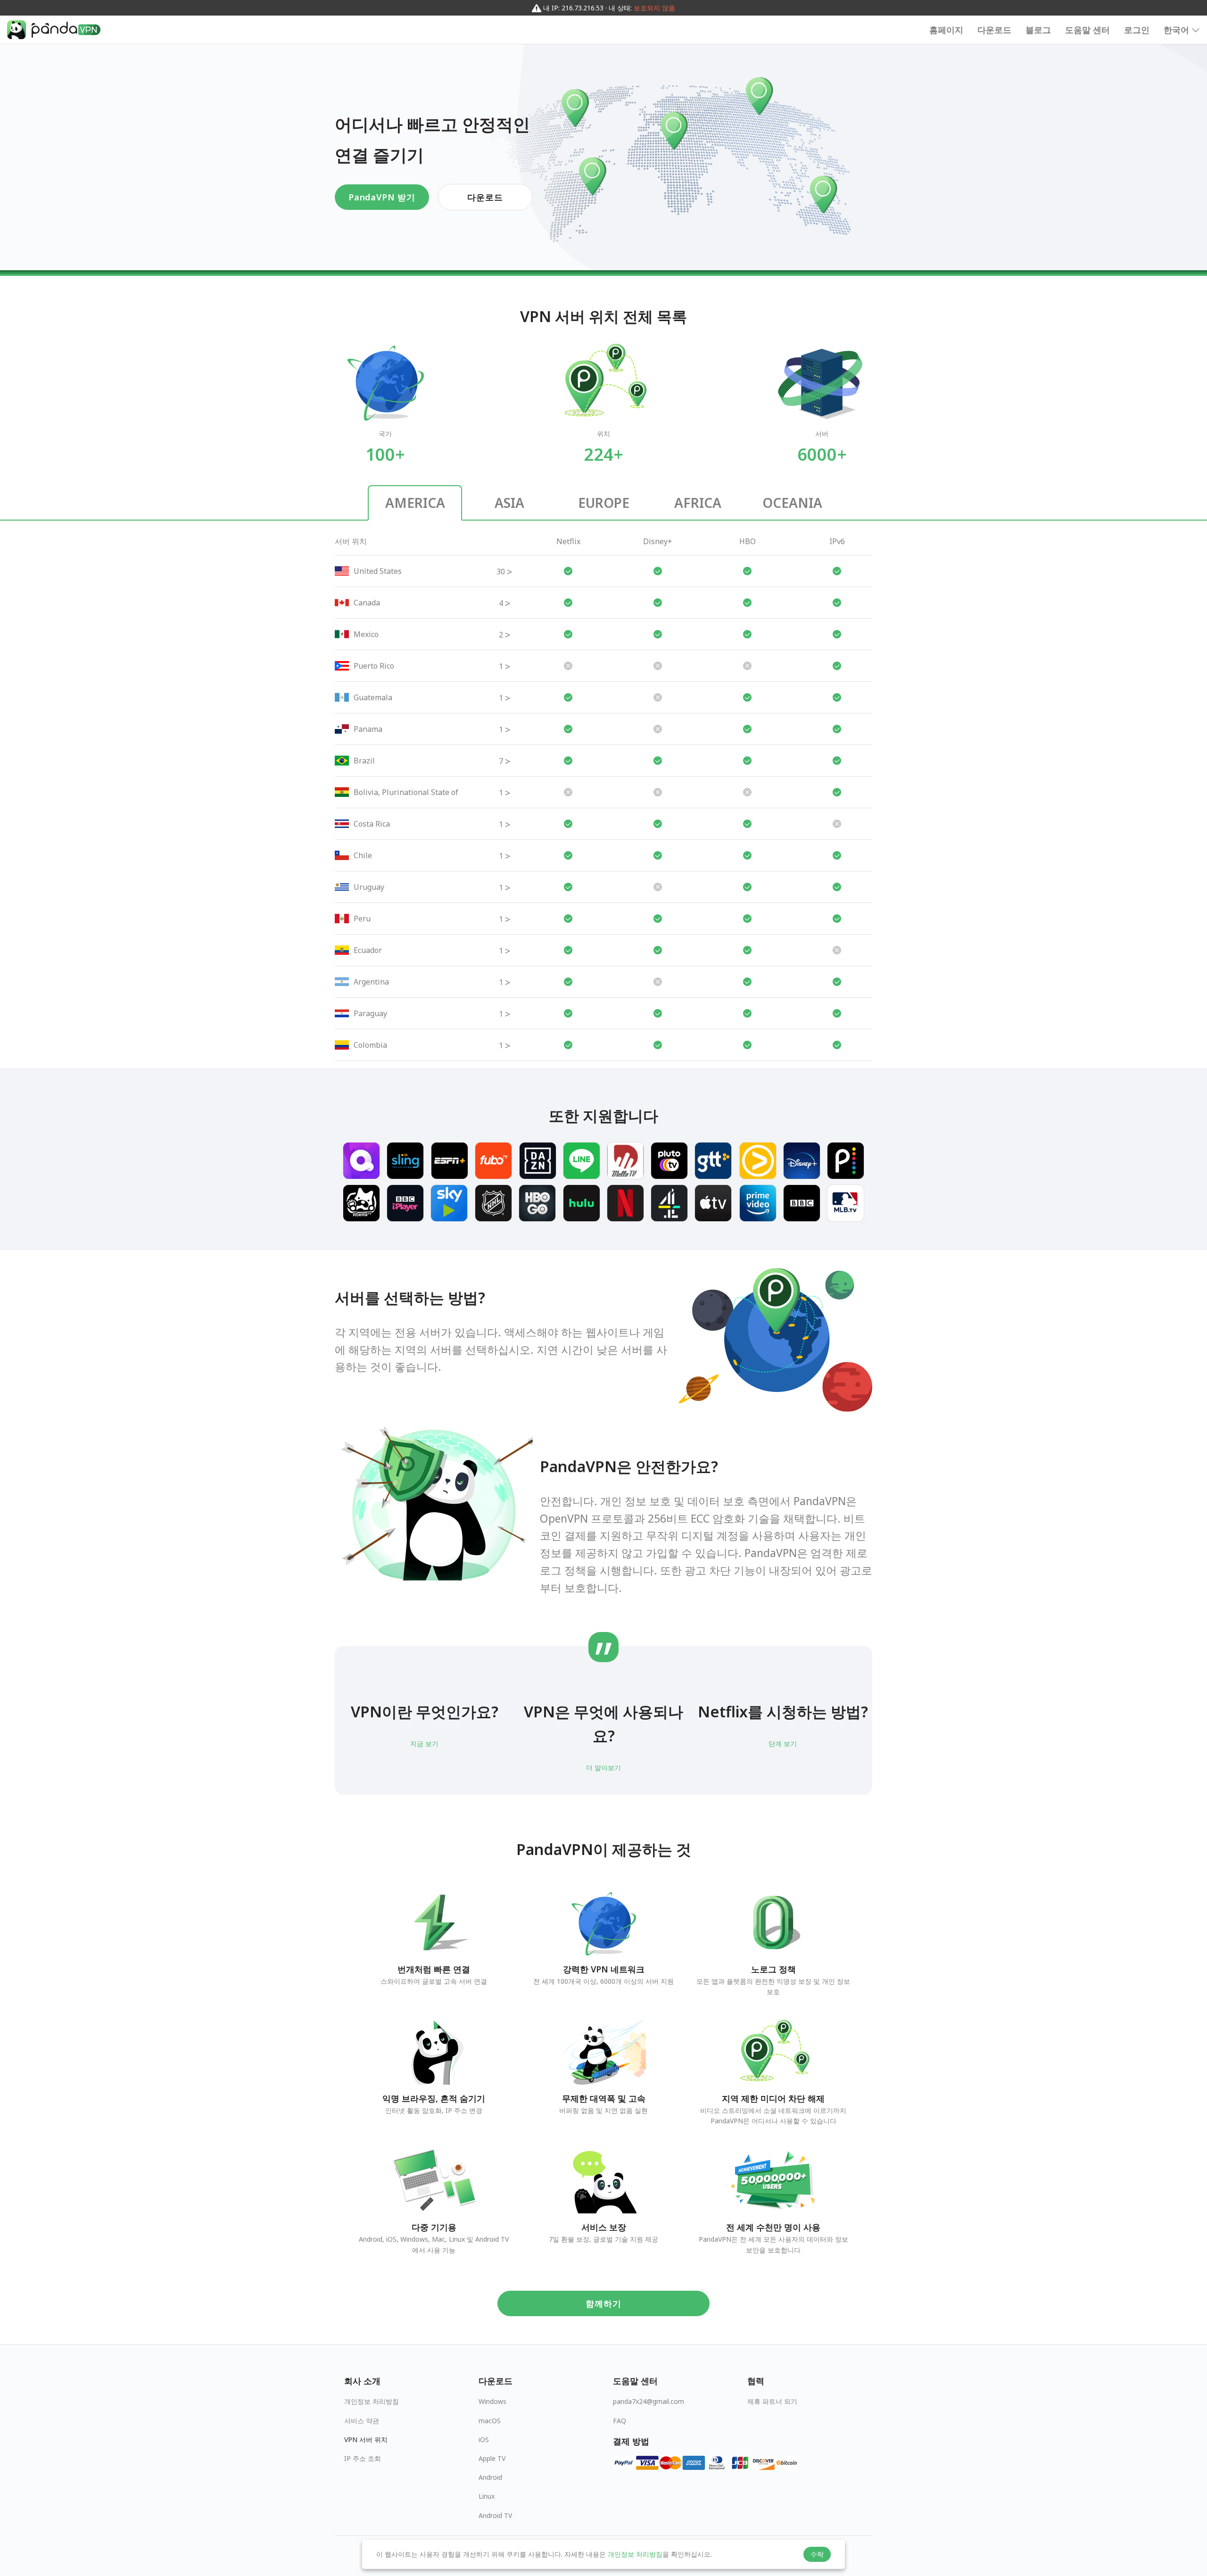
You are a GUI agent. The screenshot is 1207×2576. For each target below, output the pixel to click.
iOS (484, 2439)
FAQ (620, 2421)
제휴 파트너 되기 (772, 2401)
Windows (492, 2401)
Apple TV (492, 2458)
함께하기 (603, 2303)
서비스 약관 (362, 2421)
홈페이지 (946, 30)
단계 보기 (783, 1744)
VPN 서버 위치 (366, 2439)
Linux (487, 2496)
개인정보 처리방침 (372, 2401)
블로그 (1038, 30)
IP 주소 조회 (363, 2458)
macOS (490, 2421)
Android (490, 2477)
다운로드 (994, 30)
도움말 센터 (1087, 30)
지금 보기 (424, 1744)
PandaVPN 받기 (382, 197)
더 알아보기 (603, 1768)
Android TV (495, 2515)
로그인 (1137, 30)
